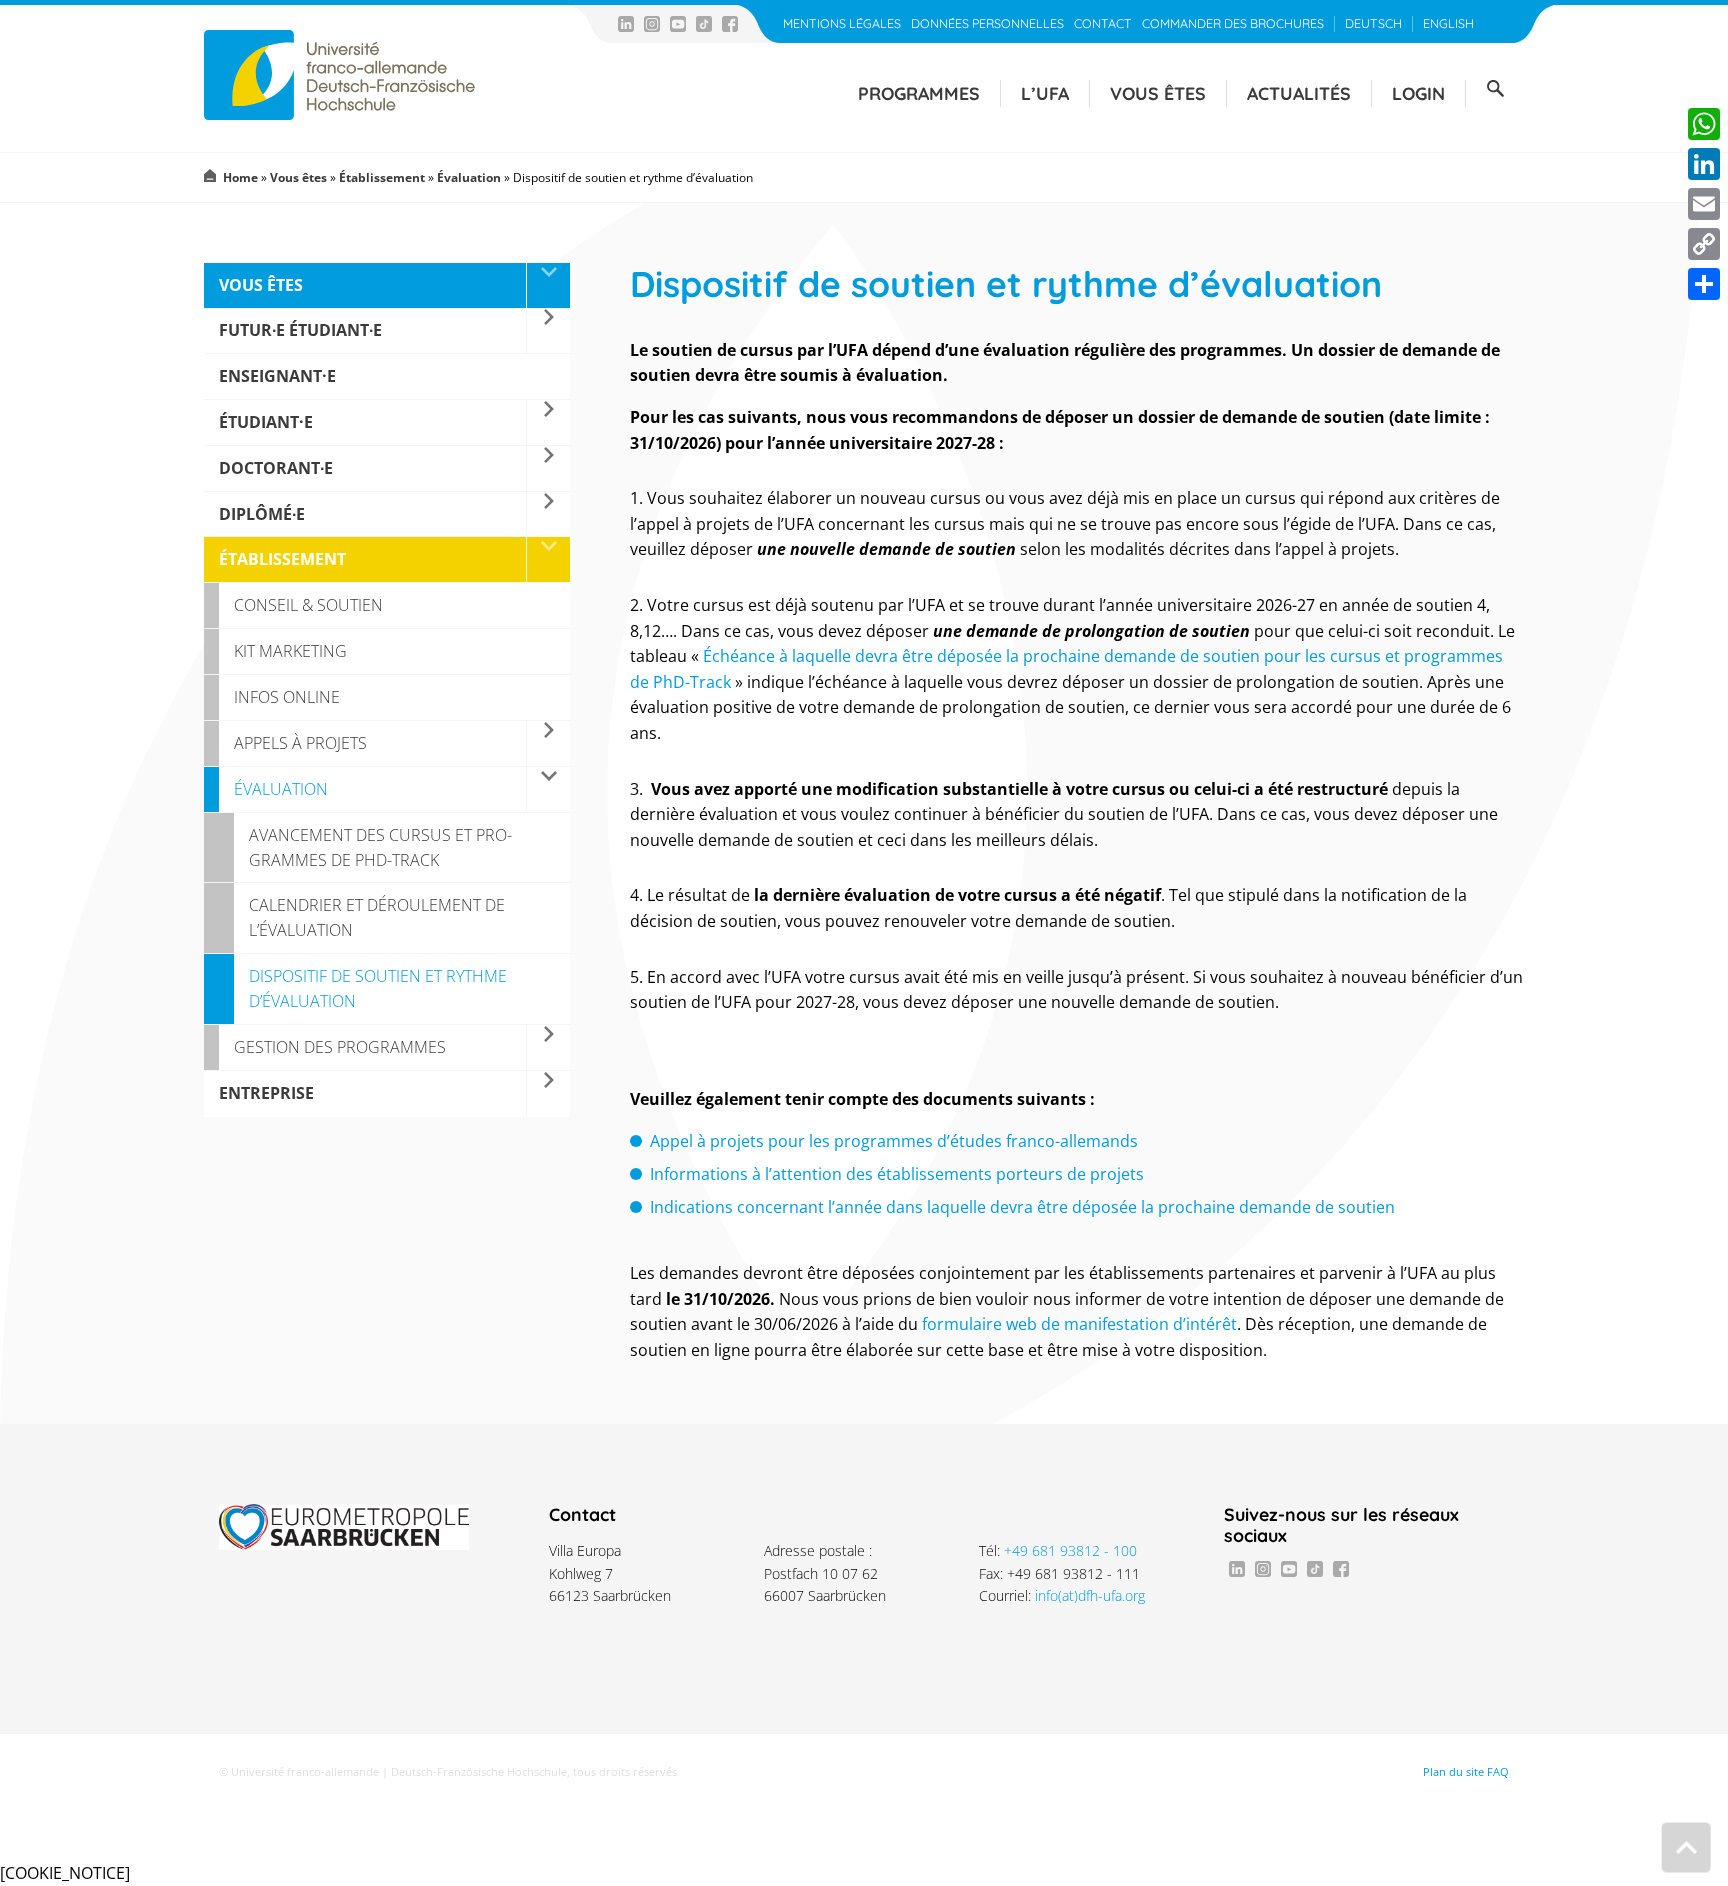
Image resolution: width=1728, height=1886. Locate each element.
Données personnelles (987, 23)
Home (240, 177)
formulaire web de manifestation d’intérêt (1079, 1324)
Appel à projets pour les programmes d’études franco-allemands (894, 1141)
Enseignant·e (277, 376)
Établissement (382, 177)
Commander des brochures (1233, 23)
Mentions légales (842, 23)
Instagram (652, 24)
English (1448, 23)
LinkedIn (626, 24)
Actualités (1299, 93)
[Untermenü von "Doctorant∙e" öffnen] (548, 468)
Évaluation (469, 177)
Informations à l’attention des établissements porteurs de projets (897, 1174)
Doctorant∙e (276, 468)
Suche (1495, 89)
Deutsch (1373, 23)
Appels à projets (300, 743)
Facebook (730, 24)
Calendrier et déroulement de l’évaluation (377, 917)
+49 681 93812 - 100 (1070, 1550)
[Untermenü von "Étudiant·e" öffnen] (548, 422)
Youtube (678, 24)
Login (1418, 93)
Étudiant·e (266, 422)
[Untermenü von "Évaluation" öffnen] (548, 789)
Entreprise (266, 1093)
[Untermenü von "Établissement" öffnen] (548, 559)
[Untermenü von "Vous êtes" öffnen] (548, 285)
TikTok (704, 24)
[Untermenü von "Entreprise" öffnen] (548, 1093)
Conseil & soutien (308, 605)
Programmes (919, 93)
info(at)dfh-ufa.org (1090, 1595)
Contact (1103, 23)
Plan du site (1453, 1772)
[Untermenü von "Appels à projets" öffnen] (548, 743)
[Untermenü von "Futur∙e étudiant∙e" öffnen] (548, 330)
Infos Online (287, 697)
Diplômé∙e (262, 514)
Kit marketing (290, 651)
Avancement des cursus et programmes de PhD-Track (380, 847)
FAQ (1498, 1772)
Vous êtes (1158, 93)
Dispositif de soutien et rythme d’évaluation (378, 988)
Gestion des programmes (340, 1047)
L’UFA (1045, 93)
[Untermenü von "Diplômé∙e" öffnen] (548, 514)
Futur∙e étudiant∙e (300, 330)
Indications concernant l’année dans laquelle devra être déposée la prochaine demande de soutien (1022, 1207)
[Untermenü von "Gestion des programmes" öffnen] (548, 1047)
